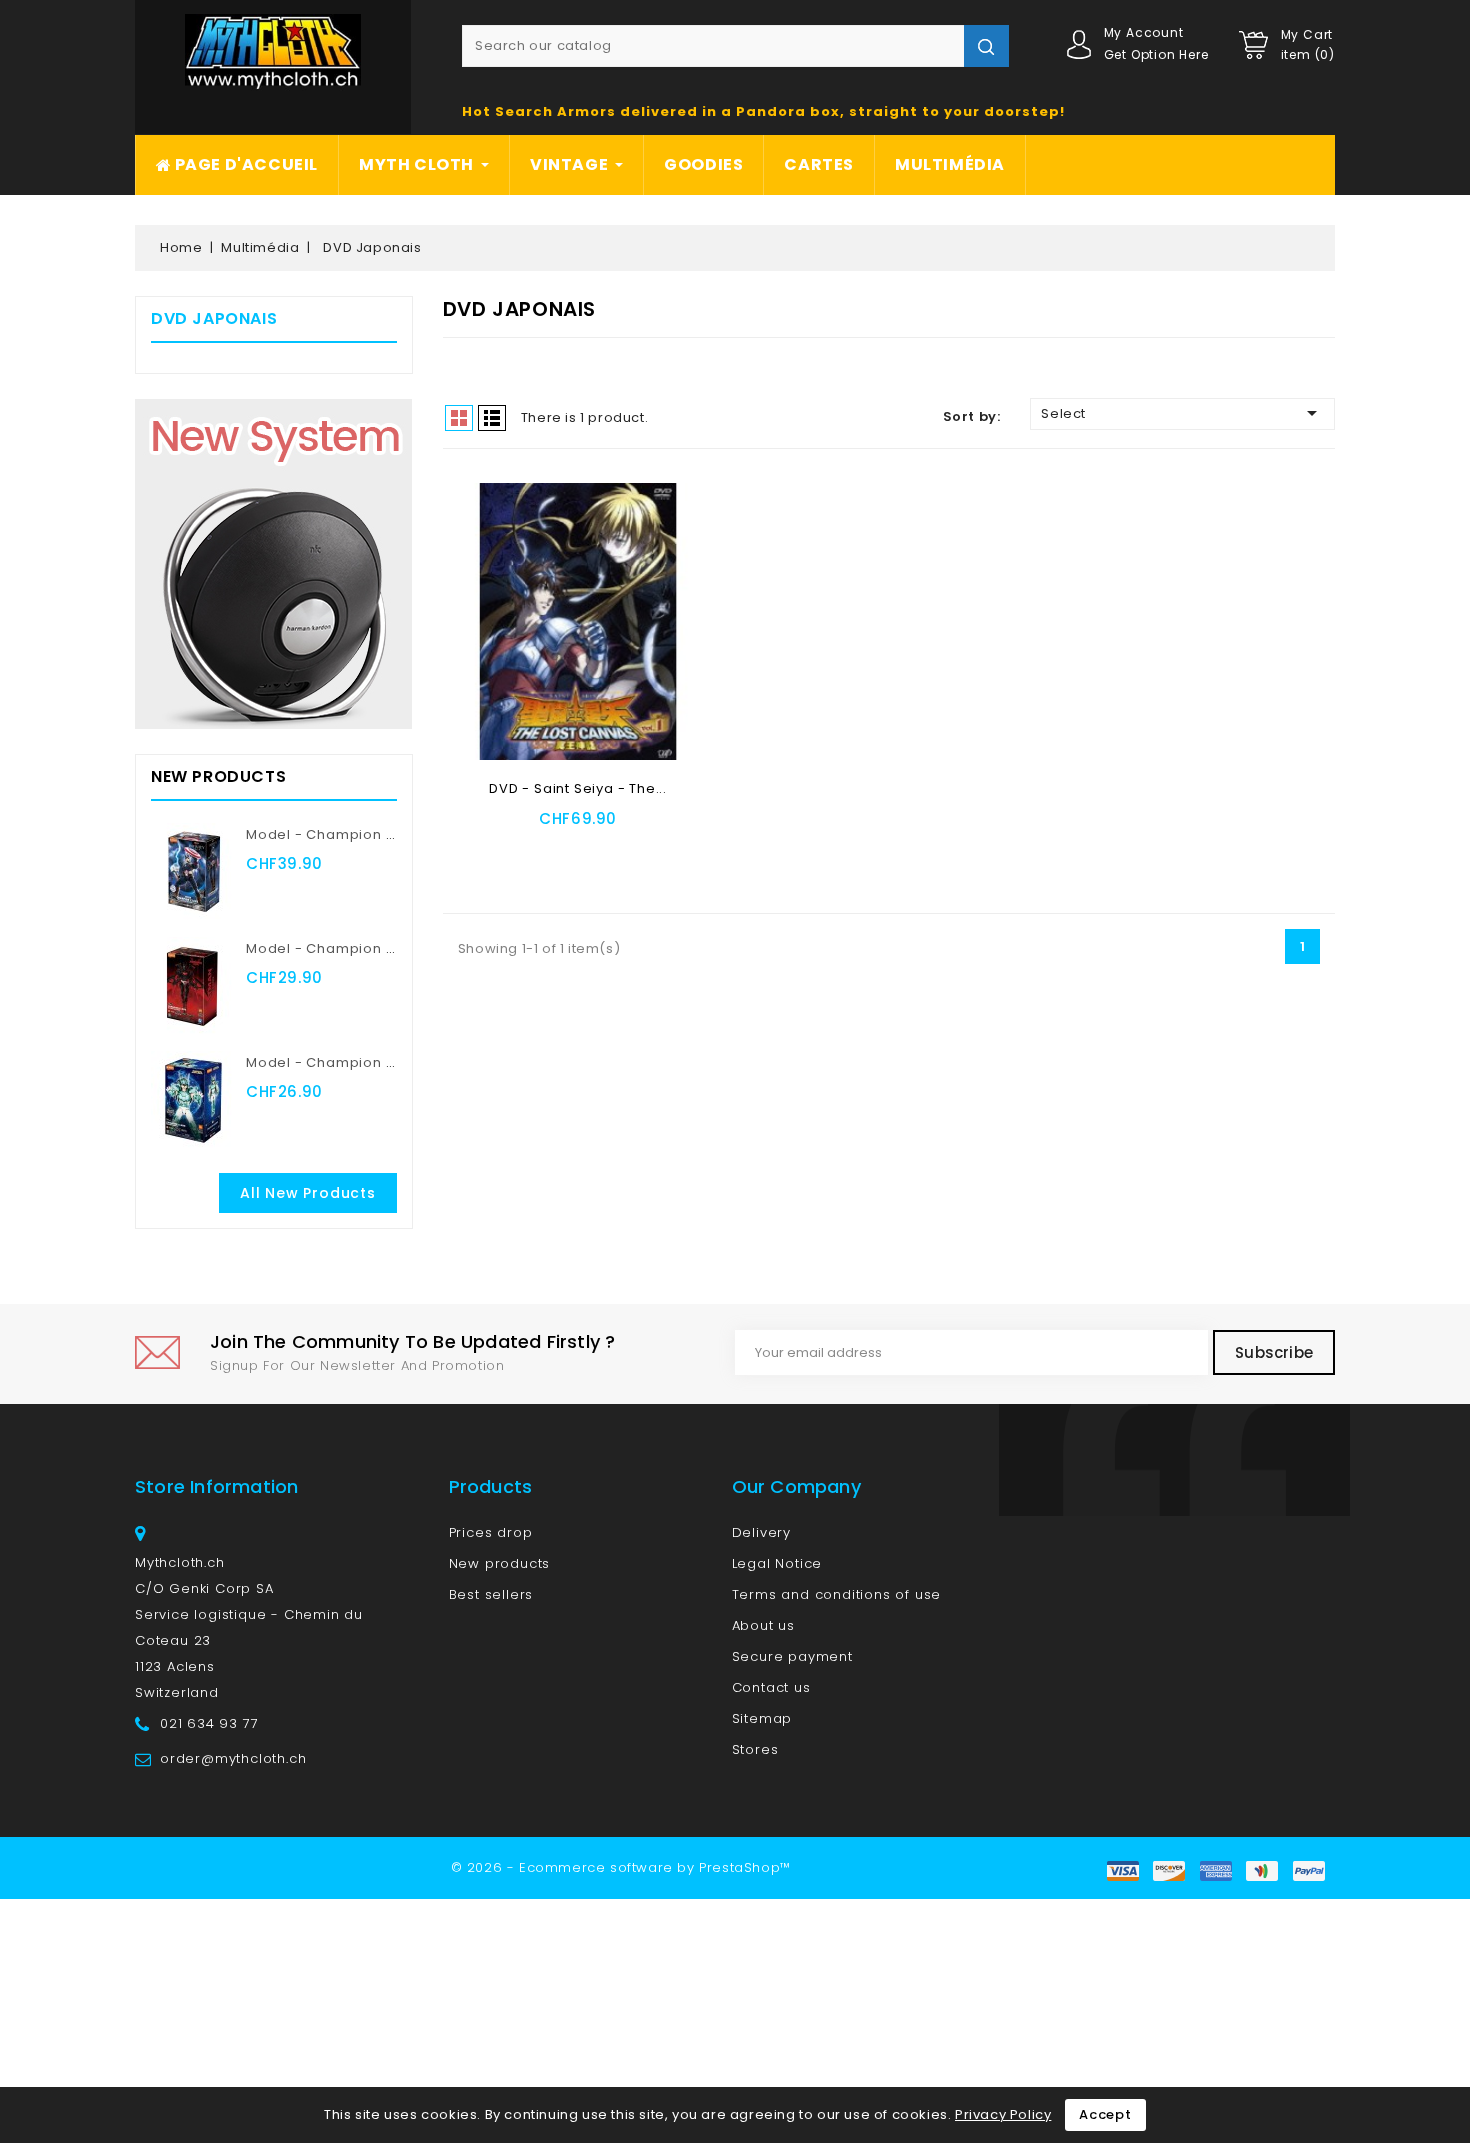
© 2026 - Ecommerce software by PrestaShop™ (621, 1867)
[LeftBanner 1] (273, 564)
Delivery (761, 1532)
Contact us (771, 1687)
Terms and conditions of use (837, 1594)
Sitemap (762, 1718)
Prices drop (491, 1532)
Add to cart (527, 848)
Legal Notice (777, 1563)
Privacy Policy (1003, 2114)
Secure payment (792, 1656)
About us (763, 1625)
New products (500, 1563)
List (492, 418)
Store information (216, 1486)
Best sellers (491, 1594)
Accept (1105, 2114)
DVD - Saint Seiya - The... (578, 788)
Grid (459, 418)
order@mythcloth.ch (233, 1758)
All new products (308, 1193)
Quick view (632, 848)
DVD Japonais (214, 318)
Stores (755, 1749)
